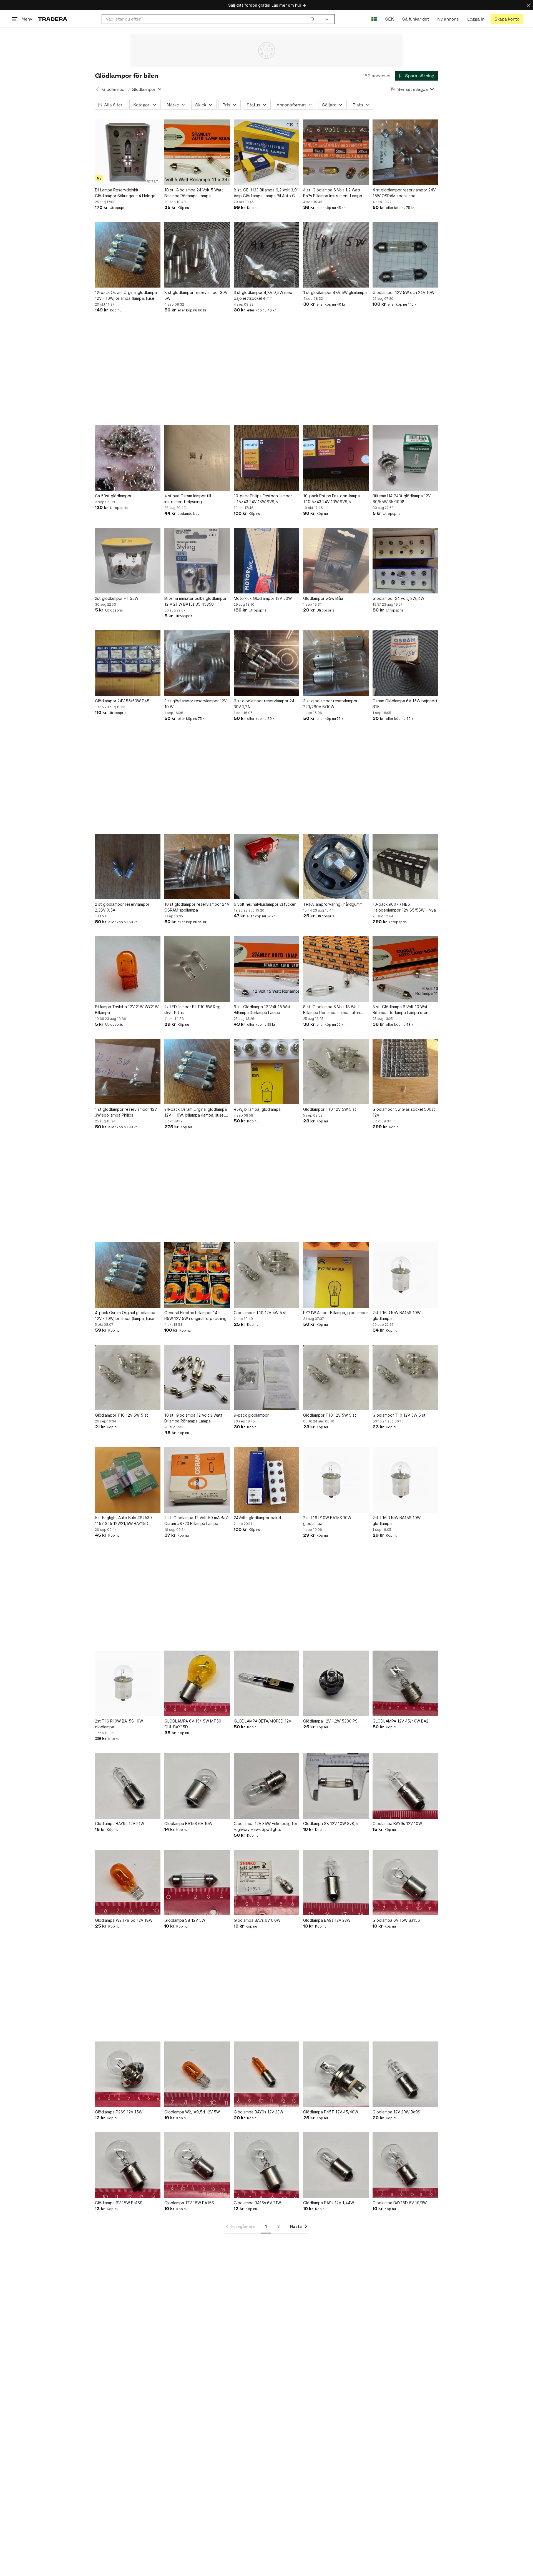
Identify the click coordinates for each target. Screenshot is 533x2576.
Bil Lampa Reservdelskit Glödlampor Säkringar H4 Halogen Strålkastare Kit (126, 193)
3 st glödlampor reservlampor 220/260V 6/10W (330, 704)
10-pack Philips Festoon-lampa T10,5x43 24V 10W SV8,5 (331, 499)
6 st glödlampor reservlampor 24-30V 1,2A (265, 704)
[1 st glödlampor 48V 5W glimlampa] (336, 255)
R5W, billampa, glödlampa (257, 1109)
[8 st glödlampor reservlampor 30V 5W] (197, 255)
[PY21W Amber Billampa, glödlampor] (336, 1275)
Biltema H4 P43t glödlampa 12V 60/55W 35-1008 (402, 499)
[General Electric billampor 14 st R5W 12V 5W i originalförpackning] (197, 1275)
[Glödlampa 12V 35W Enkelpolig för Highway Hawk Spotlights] (266, 1786)
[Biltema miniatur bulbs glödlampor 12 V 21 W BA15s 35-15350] (197, 561)
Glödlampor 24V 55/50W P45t (123, 701)
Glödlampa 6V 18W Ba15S (119, 2203)
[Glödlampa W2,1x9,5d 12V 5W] (197, 2074)
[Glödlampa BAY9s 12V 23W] (266, 2074)
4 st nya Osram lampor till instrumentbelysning (188, 499)
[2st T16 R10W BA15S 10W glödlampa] (405, 1275)
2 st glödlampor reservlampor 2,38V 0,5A (122, 907)
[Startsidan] (53, 19)
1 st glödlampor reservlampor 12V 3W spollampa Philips (126, 1112)
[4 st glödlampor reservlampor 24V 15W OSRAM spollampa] (405, 152)
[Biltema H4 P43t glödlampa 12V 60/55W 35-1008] (405, 458)
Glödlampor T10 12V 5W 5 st (330, 1109)
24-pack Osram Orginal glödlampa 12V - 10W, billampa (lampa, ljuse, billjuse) (196, 1112)
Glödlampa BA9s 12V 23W (327, 1920)
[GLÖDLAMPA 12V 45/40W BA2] (405, 1683)
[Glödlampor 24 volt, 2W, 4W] (405, 561)
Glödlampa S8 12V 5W (185, 1920)
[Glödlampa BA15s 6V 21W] (266, 2165)
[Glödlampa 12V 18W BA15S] (197, 2165)
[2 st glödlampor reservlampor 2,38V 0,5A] (128, 867)
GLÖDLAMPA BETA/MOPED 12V (262, 1721)
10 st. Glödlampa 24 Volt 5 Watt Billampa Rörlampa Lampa (194, 193)
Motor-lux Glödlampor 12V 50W (263, 598)
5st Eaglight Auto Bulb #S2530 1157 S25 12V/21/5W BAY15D (123, 1521)
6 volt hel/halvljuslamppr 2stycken (265, 904)
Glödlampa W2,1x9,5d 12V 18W (124, 1920)
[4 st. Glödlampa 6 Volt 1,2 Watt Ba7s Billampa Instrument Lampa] (336, 152)
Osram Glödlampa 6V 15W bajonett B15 (405, 704)
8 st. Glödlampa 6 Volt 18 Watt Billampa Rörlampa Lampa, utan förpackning (332, 1010)
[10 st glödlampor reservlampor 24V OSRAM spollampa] (197, 867)
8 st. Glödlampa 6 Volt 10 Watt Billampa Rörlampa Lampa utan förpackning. (401, 1010)
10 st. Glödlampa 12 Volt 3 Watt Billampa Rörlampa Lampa (193, 1418)
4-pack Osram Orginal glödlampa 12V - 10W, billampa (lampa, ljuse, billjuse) (125, 1316)
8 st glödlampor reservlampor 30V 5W (196, 295)
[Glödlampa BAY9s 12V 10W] (405, 1786)
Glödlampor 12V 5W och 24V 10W (403, 292)
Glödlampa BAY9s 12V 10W (397, 1824)
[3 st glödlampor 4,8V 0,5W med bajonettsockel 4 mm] (266, 255)
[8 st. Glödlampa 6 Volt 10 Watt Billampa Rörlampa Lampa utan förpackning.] (405, 969)
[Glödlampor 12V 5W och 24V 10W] (405, 255)
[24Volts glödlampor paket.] (266, 1480)
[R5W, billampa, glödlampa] (266, 1072)
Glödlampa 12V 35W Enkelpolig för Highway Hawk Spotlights (266, 1826)
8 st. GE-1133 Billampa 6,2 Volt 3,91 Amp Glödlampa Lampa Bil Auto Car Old (266, 193)
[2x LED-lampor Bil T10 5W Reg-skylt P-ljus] (197, 969)
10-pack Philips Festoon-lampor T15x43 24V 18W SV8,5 (263, 499)
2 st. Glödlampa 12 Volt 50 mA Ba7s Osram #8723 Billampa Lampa (197, 1521)
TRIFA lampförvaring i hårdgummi (333, 904)
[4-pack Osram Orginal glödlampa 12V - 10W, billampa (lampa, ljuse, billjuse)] (128, 1275)
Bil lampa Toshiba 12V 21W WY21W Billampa (127, 1010)
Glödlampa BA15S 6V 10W (188, 1824)
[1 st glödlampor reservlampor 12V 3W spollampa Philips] (128, 1072)
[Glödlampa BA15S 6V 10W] (197, 1786)
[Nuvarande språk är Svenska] (374, 19)
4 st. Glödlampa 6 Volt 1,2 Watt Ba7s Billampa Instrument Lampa (333, 193)
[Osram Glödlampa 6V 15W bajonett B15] (405, 663)
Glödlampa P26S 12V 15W (119, 2112)
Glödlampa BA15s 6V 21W (257, 2203)
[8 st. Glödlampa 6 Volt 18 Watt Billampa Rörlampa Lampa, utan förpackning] (336, 969)
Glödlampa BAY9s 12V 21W (120, 1824)
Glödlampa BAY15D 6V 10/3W (400, 2203)
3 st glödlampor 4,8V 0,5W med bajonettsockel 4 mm (263, 295)
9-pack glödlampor (251, 1415)
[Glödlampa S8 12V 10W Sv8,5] (336, 1786)
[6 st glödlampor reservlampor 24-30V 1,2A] (266, 663)
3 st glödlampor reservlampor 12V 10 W (195, 704)
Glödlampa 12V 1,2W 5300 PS (330, 1721)
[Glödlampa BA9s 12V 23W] (336, 1883)
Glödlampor (114, 89)
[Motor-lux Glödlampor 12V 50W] (266, 561)
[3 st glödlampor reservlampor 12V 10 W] (197, 663)
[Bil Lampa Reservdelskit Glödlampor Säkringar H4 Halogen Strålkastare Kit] (128, 152)
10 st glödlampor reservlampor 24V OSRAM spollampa (197, 907)
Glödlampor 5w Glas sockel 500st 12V (404, 1112)
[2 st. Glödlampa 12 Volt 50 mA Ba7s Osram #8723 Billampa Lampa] (197, 1480)
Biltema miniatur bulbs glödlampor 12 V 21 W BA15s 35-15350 (195, 601)
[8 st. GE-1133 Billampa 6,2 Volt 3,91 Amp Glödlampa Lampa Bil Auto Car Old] (266, 152)
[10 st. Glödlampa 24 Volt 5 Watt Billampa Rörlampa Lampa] (197, 152)
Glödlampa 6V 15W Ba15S (396, 1920)
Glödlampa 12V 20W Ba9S (396, 2112)
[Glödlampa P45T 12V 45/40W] (336, 2074)
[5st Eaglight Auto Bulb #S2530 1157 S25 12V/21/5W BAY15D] (128, 1480)
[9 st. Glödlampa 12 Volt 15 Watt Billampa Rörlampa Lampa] (266, 969)
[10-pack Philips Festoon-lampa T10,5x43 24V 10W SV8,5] (336, 458)
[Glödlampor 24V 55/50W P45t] (128, 663)
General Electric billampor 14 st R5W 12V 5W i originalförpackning (195, 1316)
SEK (389, 19)
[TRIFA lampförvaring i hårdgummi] (336, 867)
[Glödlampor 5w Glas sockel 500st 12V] (405, 1072)
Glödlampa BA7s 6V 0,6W (257, 1920)
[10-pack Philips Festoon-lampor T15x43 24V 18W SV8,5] (266, 458)
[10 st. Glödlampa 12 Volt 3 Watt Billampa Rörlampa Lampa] (197, 1377)
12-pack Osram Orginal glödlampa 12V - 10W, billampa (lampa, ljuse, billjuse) (126, 296)
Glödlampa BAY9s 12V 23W (258, 2112)
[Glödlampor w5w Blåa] (336, 561)
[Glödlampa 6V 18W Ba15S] (128, 2165)
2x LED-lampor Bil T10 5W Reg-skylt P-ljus (193, 1010)
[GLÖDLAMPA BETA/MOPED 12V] (266, 1683)
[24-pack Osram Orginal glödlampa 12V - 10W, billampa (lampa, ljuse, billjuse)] (197, 1072)
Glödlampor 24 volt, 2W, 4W (398, 598)
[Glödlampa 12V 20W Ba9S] (405, 2074)
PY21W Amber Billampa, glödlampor (336, 1313)
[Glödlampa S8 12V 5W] (197, 1883)
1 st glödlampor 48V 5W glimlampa (335, 292)
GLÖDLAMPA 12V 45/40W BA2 (400, 1721)
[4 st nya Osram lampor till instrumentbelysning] (197, 458)
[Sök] (313, 19)
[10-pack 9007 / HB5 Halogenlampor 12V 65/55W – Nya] (405, 867)
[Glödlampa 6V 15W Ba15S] (405, 1883)
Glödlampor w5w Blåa (323, 598)
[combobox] (210, 19)
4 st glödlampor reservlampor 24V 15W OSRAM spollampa (404, 193)
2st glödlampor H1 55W (117, 598)
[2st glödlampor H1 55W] (128, 561)
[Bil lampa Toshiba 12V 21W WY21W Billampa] (128, 969)
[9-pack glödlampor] (266, 1377)
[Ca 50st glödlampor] (128, 458)
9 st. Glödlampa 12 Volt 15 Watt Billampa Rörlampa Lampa (263, 1010)
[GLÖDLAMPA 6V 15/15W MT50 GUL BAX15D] (197, 1683)
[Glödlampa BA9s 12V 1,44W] (336, 2165)
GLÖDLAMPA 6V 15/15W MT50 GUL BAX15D (193, 1724)
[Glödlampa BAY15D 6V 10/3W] (405, 2165)
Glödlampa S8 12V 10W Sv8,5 (330, 1824)
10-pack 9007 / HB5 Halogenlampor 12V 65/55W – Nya (404, 907)
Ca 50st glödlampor (113, 496)
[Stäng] (529, 5)
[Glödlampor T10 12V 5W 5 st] (336, 1072)
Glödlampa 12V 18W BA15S (189, 2203)
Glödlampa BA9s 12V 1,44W (329, 2203)
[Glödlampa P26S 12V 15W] (128, 2074)
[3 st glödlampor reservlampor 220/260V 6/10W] (336, 663)
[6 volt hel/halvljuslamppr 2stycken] (266, 867)
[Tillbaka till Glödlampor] (97, 89)
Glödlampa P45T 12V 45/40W (331, 2112)
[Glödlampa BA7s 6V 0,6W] (266, 1883)
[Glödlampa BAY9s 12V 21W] (128, 1786)
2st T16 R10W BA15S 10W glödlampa (397, 1316)
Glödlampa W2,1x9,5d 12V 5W (192, 2112)
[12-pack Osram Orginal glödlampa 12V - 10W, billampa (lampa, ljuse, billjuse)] (128, 255)
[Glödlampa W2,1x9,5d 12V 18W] (128, 1883)
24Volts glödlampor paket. (258, 1518)
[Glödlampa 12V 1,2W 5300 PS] (336, 1683)
